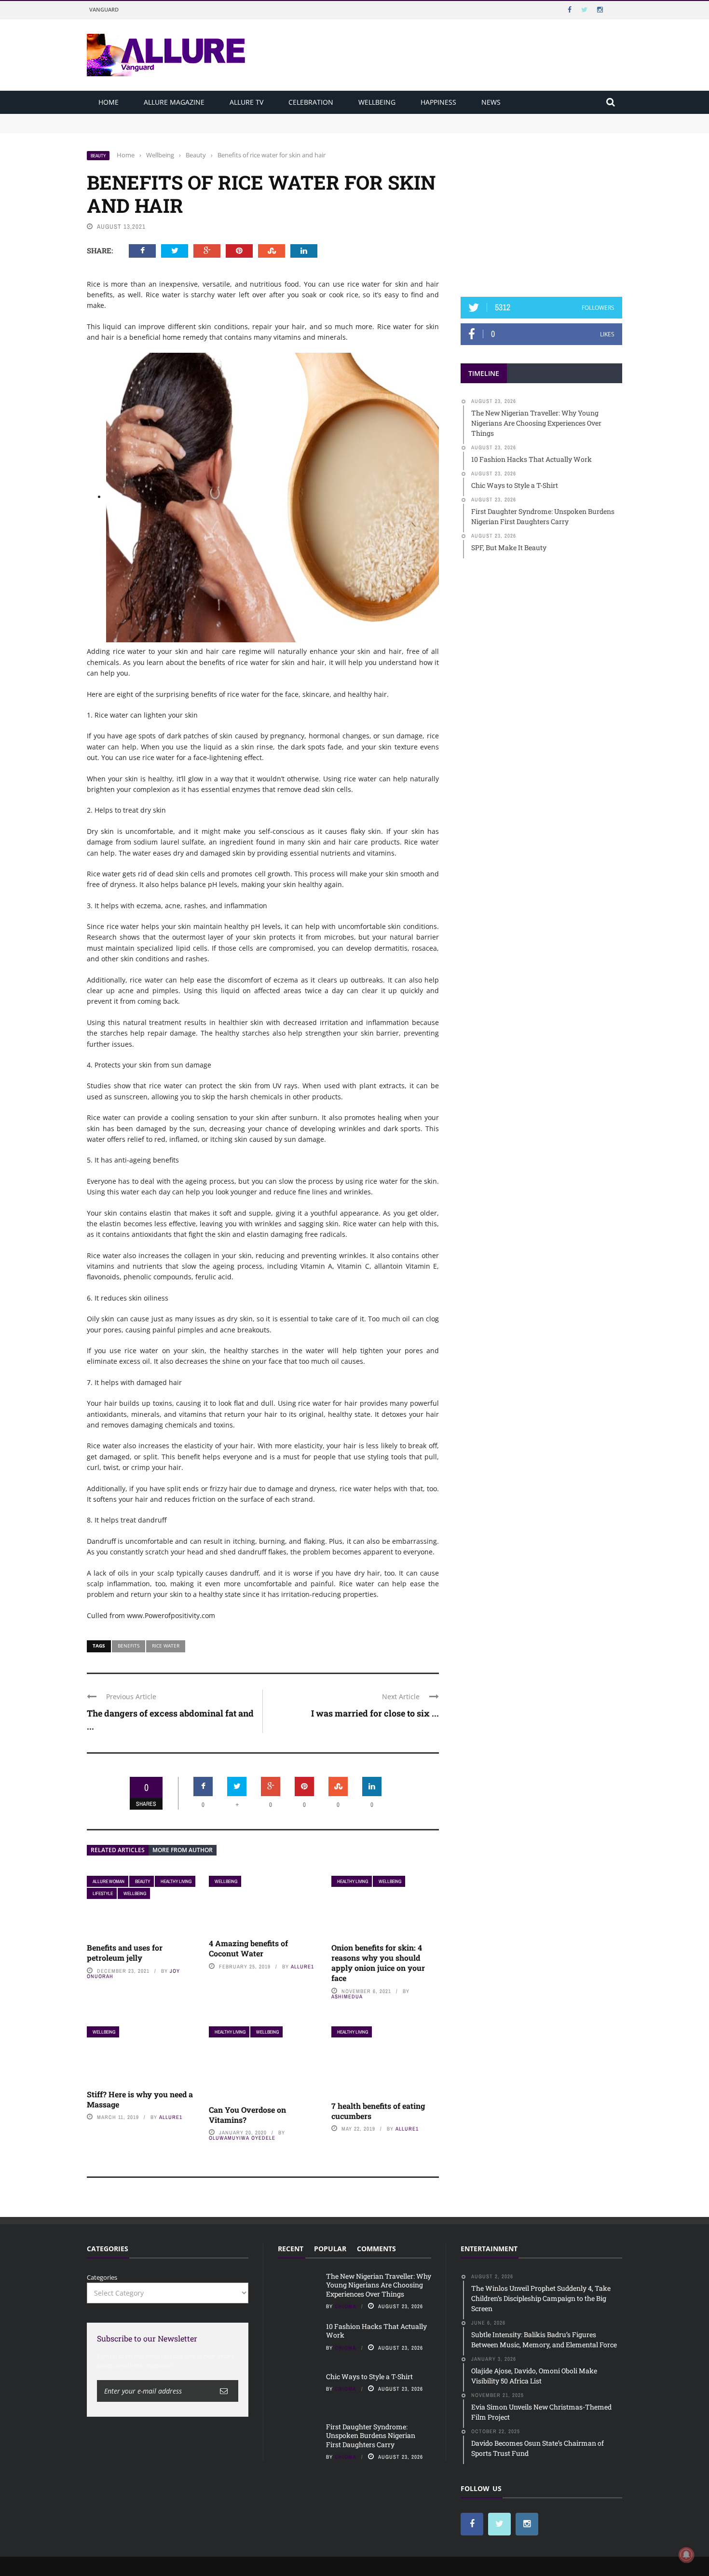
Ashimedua (347, 1996)
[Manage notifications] (686, 2555)
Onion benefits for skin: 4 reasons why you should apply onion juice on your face (378, 1962)
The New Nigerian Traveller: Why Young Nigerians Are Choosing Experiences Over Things (223, 118)
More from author (183, 1850)
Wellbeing (377, 102)
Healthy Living (176, 1881)
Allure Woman (109, 1881)
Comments (376, 2249)
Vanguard (104, 9)
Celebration (311, 102)
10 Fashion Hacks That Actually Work (143, 127)
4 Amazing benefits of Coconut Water (248, 1948)
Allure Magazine (174, 102)
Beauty (98, 156)
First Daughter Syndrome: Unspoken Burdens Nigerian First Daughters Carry (371, 2435)
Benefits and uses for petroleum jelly (125, 1953)
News (491, 102)
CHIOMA (346, 2306)
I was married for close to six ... (375, 1713)
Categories (102, 2277)
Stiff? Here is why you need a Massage (140, 2099)
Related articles (118, 1850)
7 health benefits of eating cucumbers (378, 2111)
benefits (129, 1646)
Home (109, 102)
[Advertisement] (542, 211)
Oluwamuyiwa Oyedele (242, 2138)
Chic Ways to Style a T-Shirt (369, 2376)
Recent (291, 2249)
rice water (166, 1646)
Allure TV (246, 102)
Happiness (438, 102)
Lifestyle (103, 1893)
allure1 (302, 1967)
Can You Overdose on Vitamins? (247, 2115)
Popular (330, 2249)
